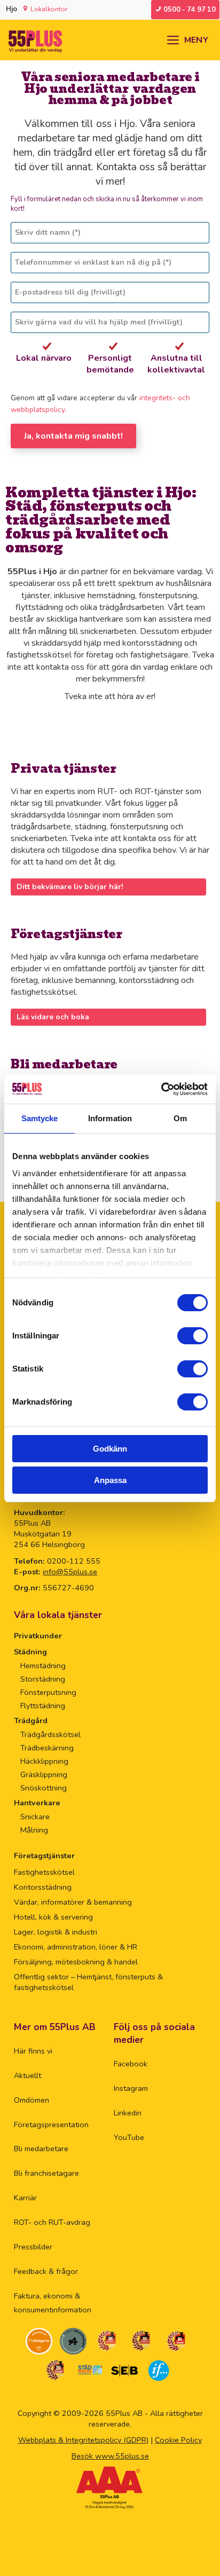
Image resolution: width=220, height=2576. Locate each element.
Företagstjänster (66, 934)
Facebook (131, 2064)
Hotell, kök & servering (53, 1917)
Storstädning (43, 1679)
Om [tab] (180, 1118)
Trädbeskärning (47, 1748)
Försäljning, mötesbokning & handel (76, 1962)
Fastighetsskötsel (44, 1872)
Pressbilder (33, 2247)
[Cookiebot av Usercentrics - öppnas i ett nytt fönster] (161, 1089)
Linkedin (128, 2113)
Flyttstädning (43, 1706)
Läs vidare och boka (53, 1017)
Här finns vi (33, 2051)
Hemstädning (43, 1666)
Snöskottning (44, 1788)
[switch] (192, 1336)
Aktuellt (27, 2075)
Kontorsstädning (43, 1887)
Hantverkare (37, 1803)
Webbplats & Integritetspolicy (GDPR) (83, 2440)
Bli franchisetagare (46, 2173)
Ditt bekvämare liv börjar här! (70, 887)
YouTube (129, 2137)
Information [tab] (110, 1118)
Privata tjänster (64, 769)
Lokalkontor (49, 9)
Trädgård (31, 1721)
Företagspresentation (51, 2125)
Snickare (35, 1817)
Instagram (131, 2088)
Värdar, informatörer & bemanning (73, 1902)
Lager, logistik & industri (56, 1932)
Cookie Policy (178, 2440)
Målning (34, 1830)
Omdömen (32, 2100)
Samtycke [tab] (40, 1118)
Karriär (25, 2198)
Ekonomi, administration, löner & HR (76, 1947)
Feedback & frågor (46, 2271)
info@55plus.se (70, 1572)
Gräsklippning (44, 1774)
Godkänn (110, 1449)
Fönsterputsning (48, 1692)
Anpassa (110, 1480)
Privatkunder (38, 1636)
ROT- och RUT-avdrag (52, 2222)
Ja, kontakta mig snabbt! (73, 436)
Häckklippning (44, 1761)
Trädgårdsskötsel (50, 1734)
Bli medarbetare (64, 1064)
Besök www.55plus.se (110, 2456)
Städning (30, 1652)
